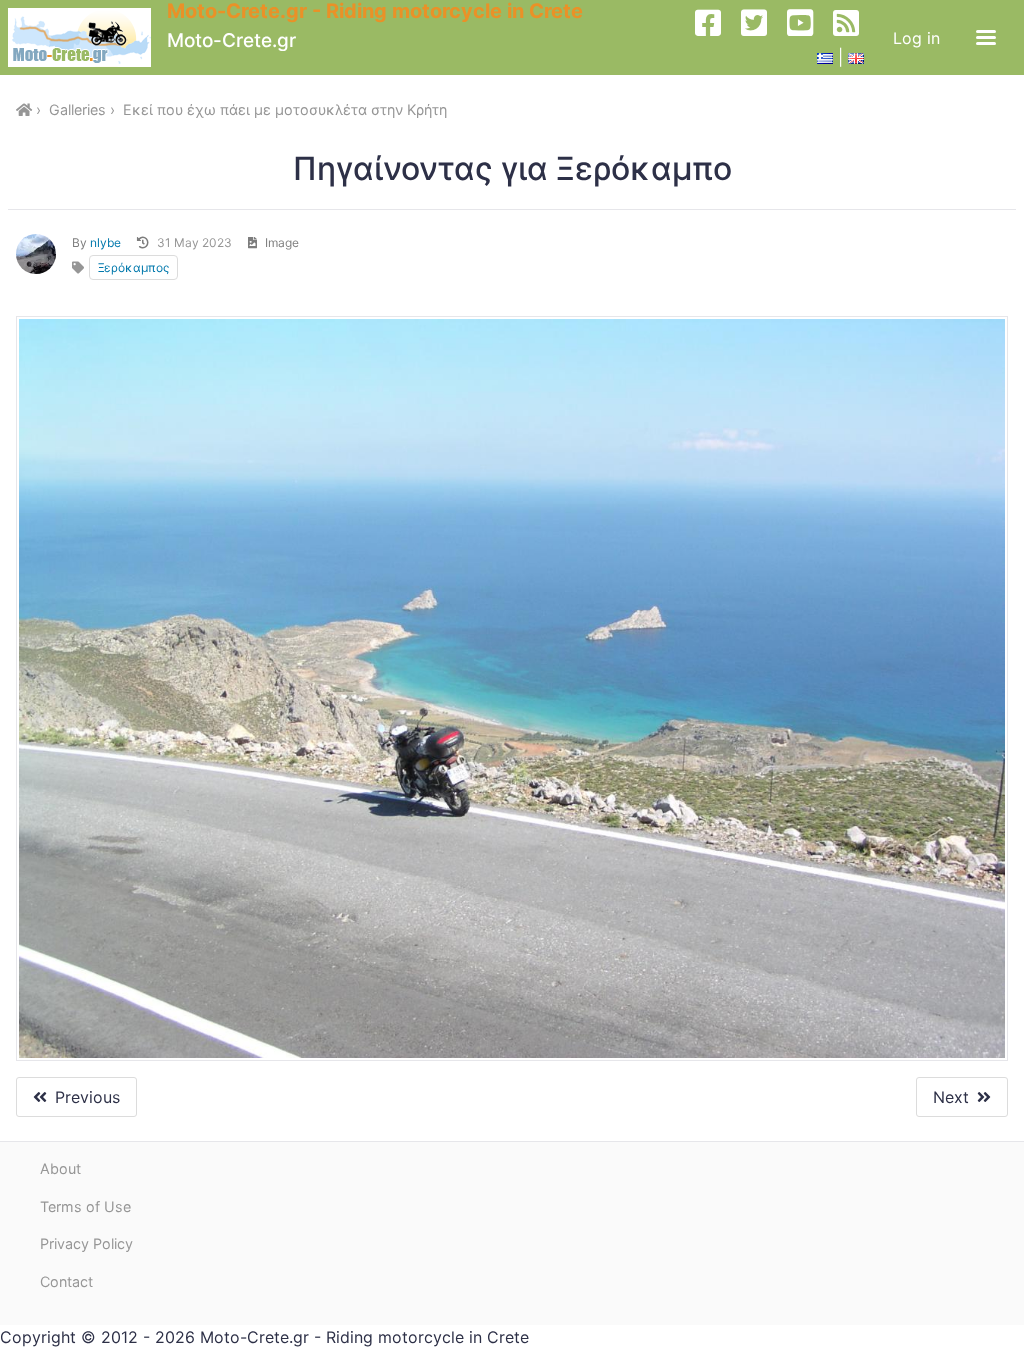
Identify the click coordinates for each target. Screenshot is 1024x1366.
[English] (856, 57)
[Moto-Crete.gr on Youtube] (808, 37)
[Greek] (825, 57)
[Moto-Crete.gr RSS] (854, 37)
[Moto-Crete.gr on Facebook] (716, 37)
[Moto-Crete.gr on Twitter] (762, 37)
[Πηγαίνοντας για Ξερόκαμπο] (512, 689)
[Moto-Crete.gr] (87, 37)
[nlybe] (36, 254)
